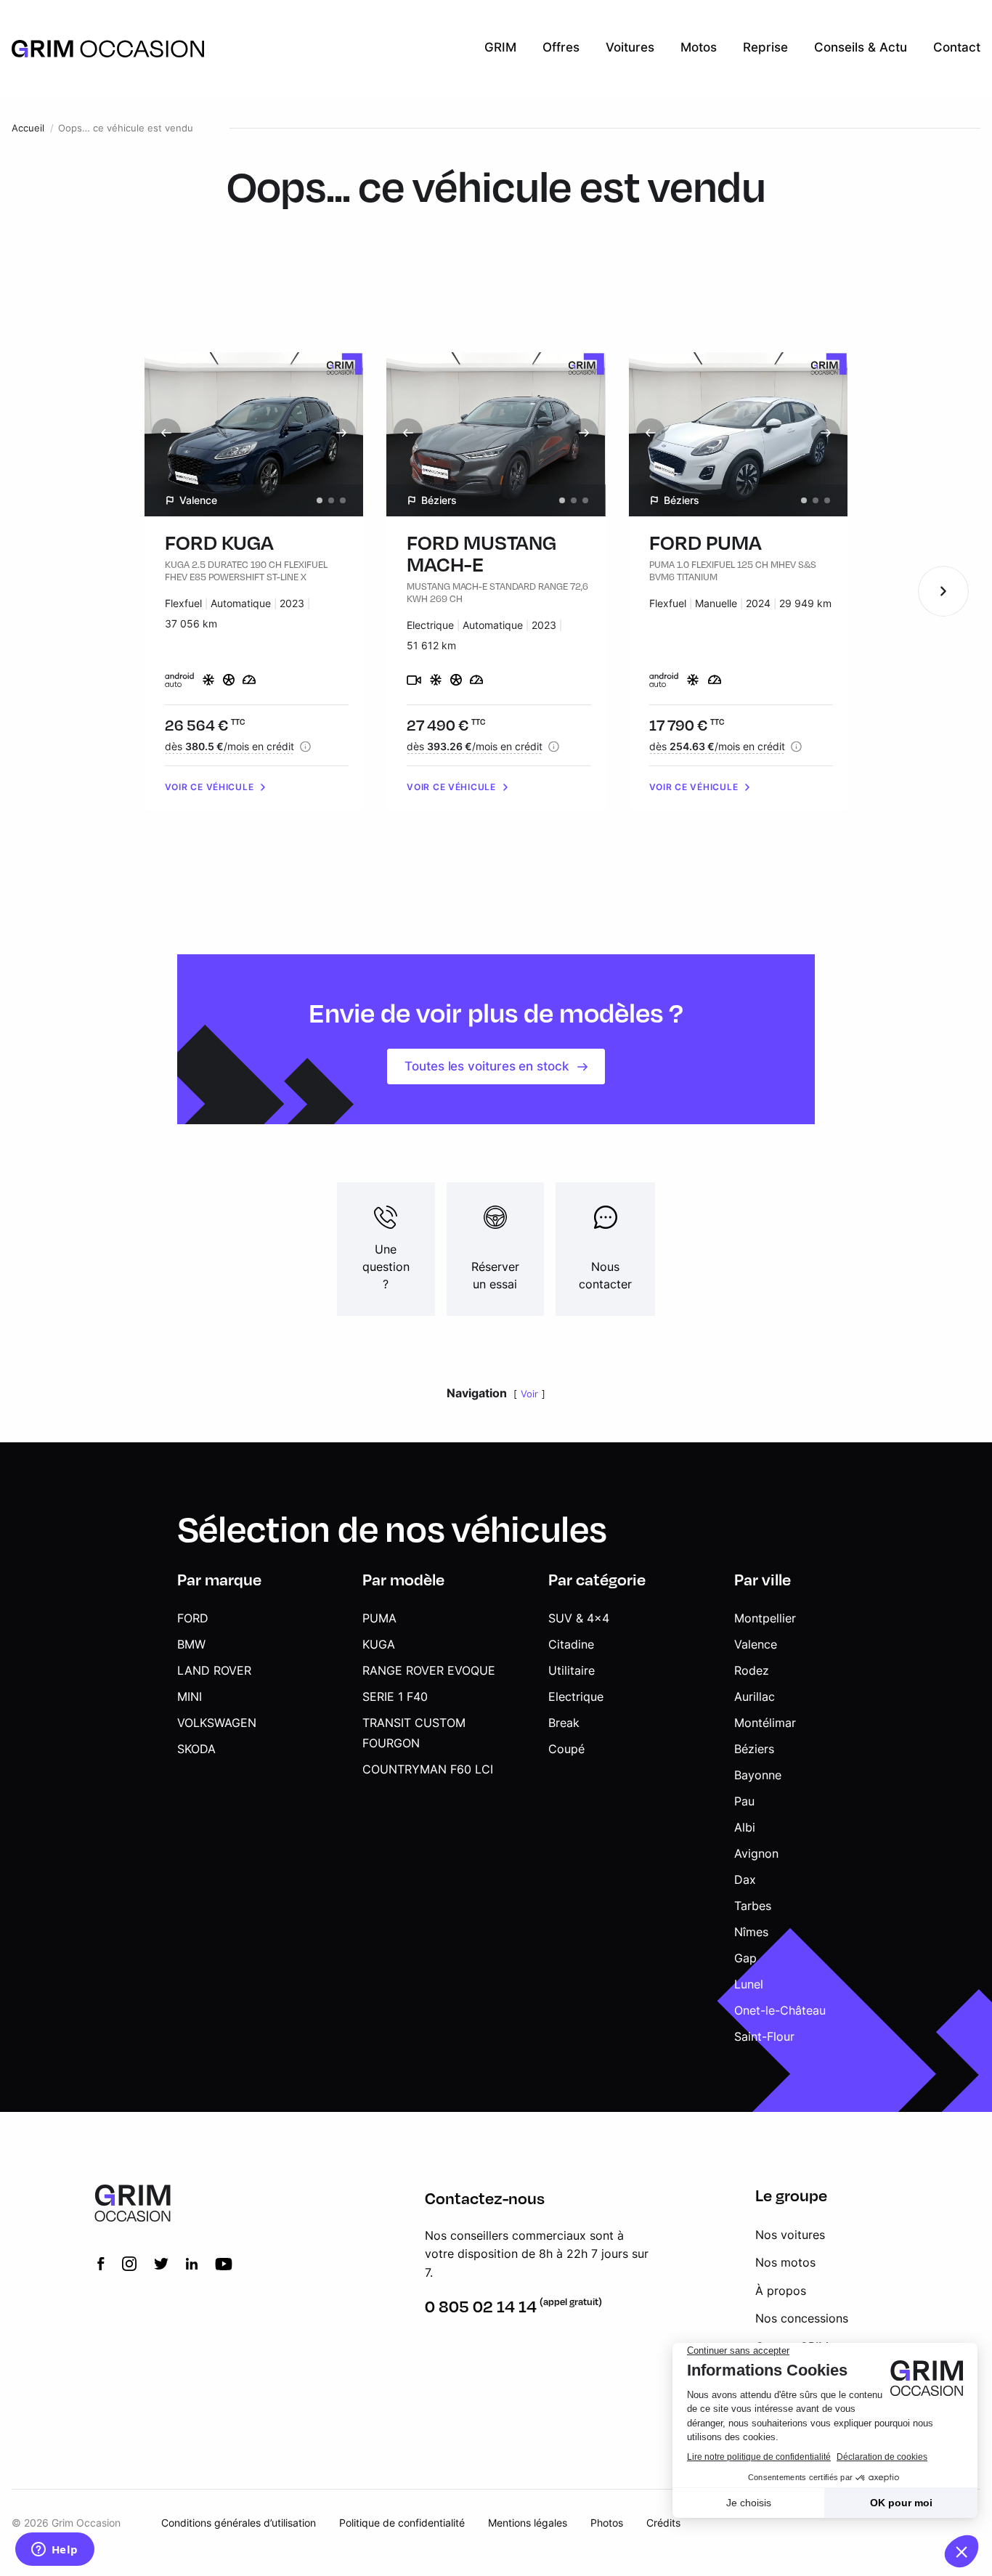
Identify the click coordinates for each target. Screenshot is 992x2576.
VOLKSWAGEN (217, 1723)
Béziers (754, 1749)
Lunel (749, 1984)
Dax (745, 1880)
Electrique (576, 1697)
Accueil (28, 128)
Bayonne (758, 1775)
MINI (190, 1697)
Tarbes (753, 1906)
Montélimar (765, 1723)
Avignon (756, 1853)
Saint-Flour (764, 2036)
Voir (529, 1394)
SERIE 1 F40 (395, 1697)
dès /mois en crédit (229, 746)
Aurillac (755, 1697)
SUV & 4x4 (579, 1618)
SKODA (196, 1749)
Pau (744, 1801)
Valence (756, 1644)
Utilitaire (572, 1670)
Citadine (571, 1644)
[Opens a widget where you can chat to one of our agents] (54, 2551)
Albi (745, 1827)
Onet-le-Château (780, 2010)
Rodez (752, 1670)
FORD (193, 1618)
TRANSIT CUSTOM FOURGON (414, 1733)
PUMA (379, 1618)
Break (564, 1723)
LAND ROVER (214, 1670)
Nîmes (751, 1932)
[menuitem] (500, 48)
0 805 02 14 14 (481, 2306)
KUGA (379, 1644)
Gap (745, 1958)
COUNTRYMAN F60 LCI (428, 1769)
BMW (191, 1644)
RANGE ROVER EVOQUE (429, 1670)
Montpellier (765, 1618)
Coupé (566, 1749)
